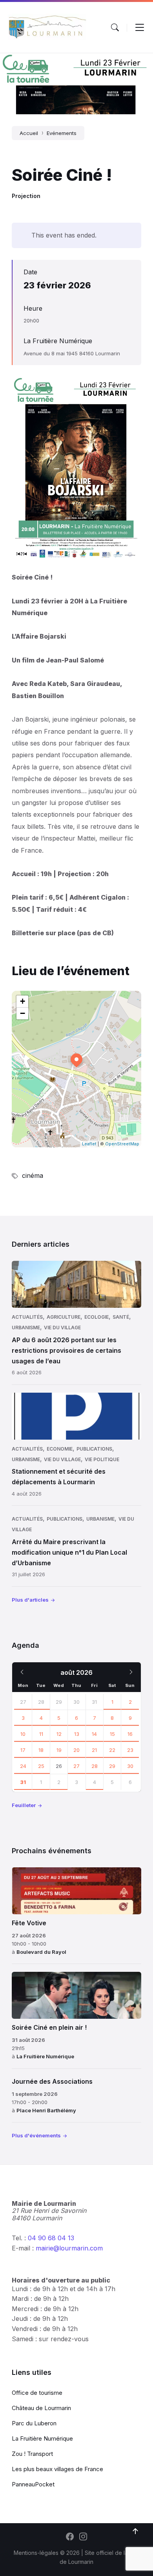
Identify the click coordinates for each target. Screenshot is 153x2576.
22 (112, 1750)
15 (112, 1734)
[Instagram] (83, 2537)
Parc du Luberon (34, 2423)
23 (130, 1750)
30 (130, 1766)
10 (23, 1734)
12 (59, 1734)
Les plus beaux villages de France (57, 2469)
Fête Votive (29, 1923)
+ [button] (23, 1001)
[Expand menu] (140, 27)
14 (94, 1734)
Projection (26, 196)
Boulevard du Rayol (41, 1952)
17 (23, 1750)
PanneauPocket (33, 2484)
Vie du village (62, 1328)
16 (130, 1734)
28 (41, 1702)
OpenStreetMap (122, 1144)
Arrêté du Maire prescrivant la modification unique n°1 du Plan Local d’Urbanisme (69, 1552)
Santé (121, 1317)
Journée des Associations (52, 2081)
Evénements (62, 133)
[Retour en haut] (135, 2531)
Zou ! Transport (32, 2454)
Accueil (29, 133)
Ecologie (97, 1317)
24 (23, 1766)
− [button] (23, 1013)
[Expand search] (115, 27)
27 (23, 1702)
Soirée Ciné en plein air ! (49, 2027)
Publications (94, 1449)
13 (77, 1734)
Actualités (27, 1317)
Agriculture (64, 1317)
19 (59, 1750)
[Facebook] (70, 2537)
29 (112, 1766)
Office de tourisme (37, 2393)
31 (23, 1782)
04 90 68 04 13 (51, 2238)
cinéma (33, 1175)
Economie (60, 1449)
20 (76, 1750)
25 (41, 1766)
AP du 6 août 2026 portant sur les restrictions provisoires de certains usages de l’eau (66, 1350)
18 (41, 1750)
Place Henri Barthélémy (46, 2110)
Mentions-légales (36, 2553)
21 (94, 1750)
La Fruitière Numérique (58, 341)
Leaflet (89, 1144)
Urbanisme (26, 1328)
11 (41, 1734)
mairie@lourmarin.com (69, 2248)
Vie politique (102, 1459)
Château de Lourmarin (41, 2408)
